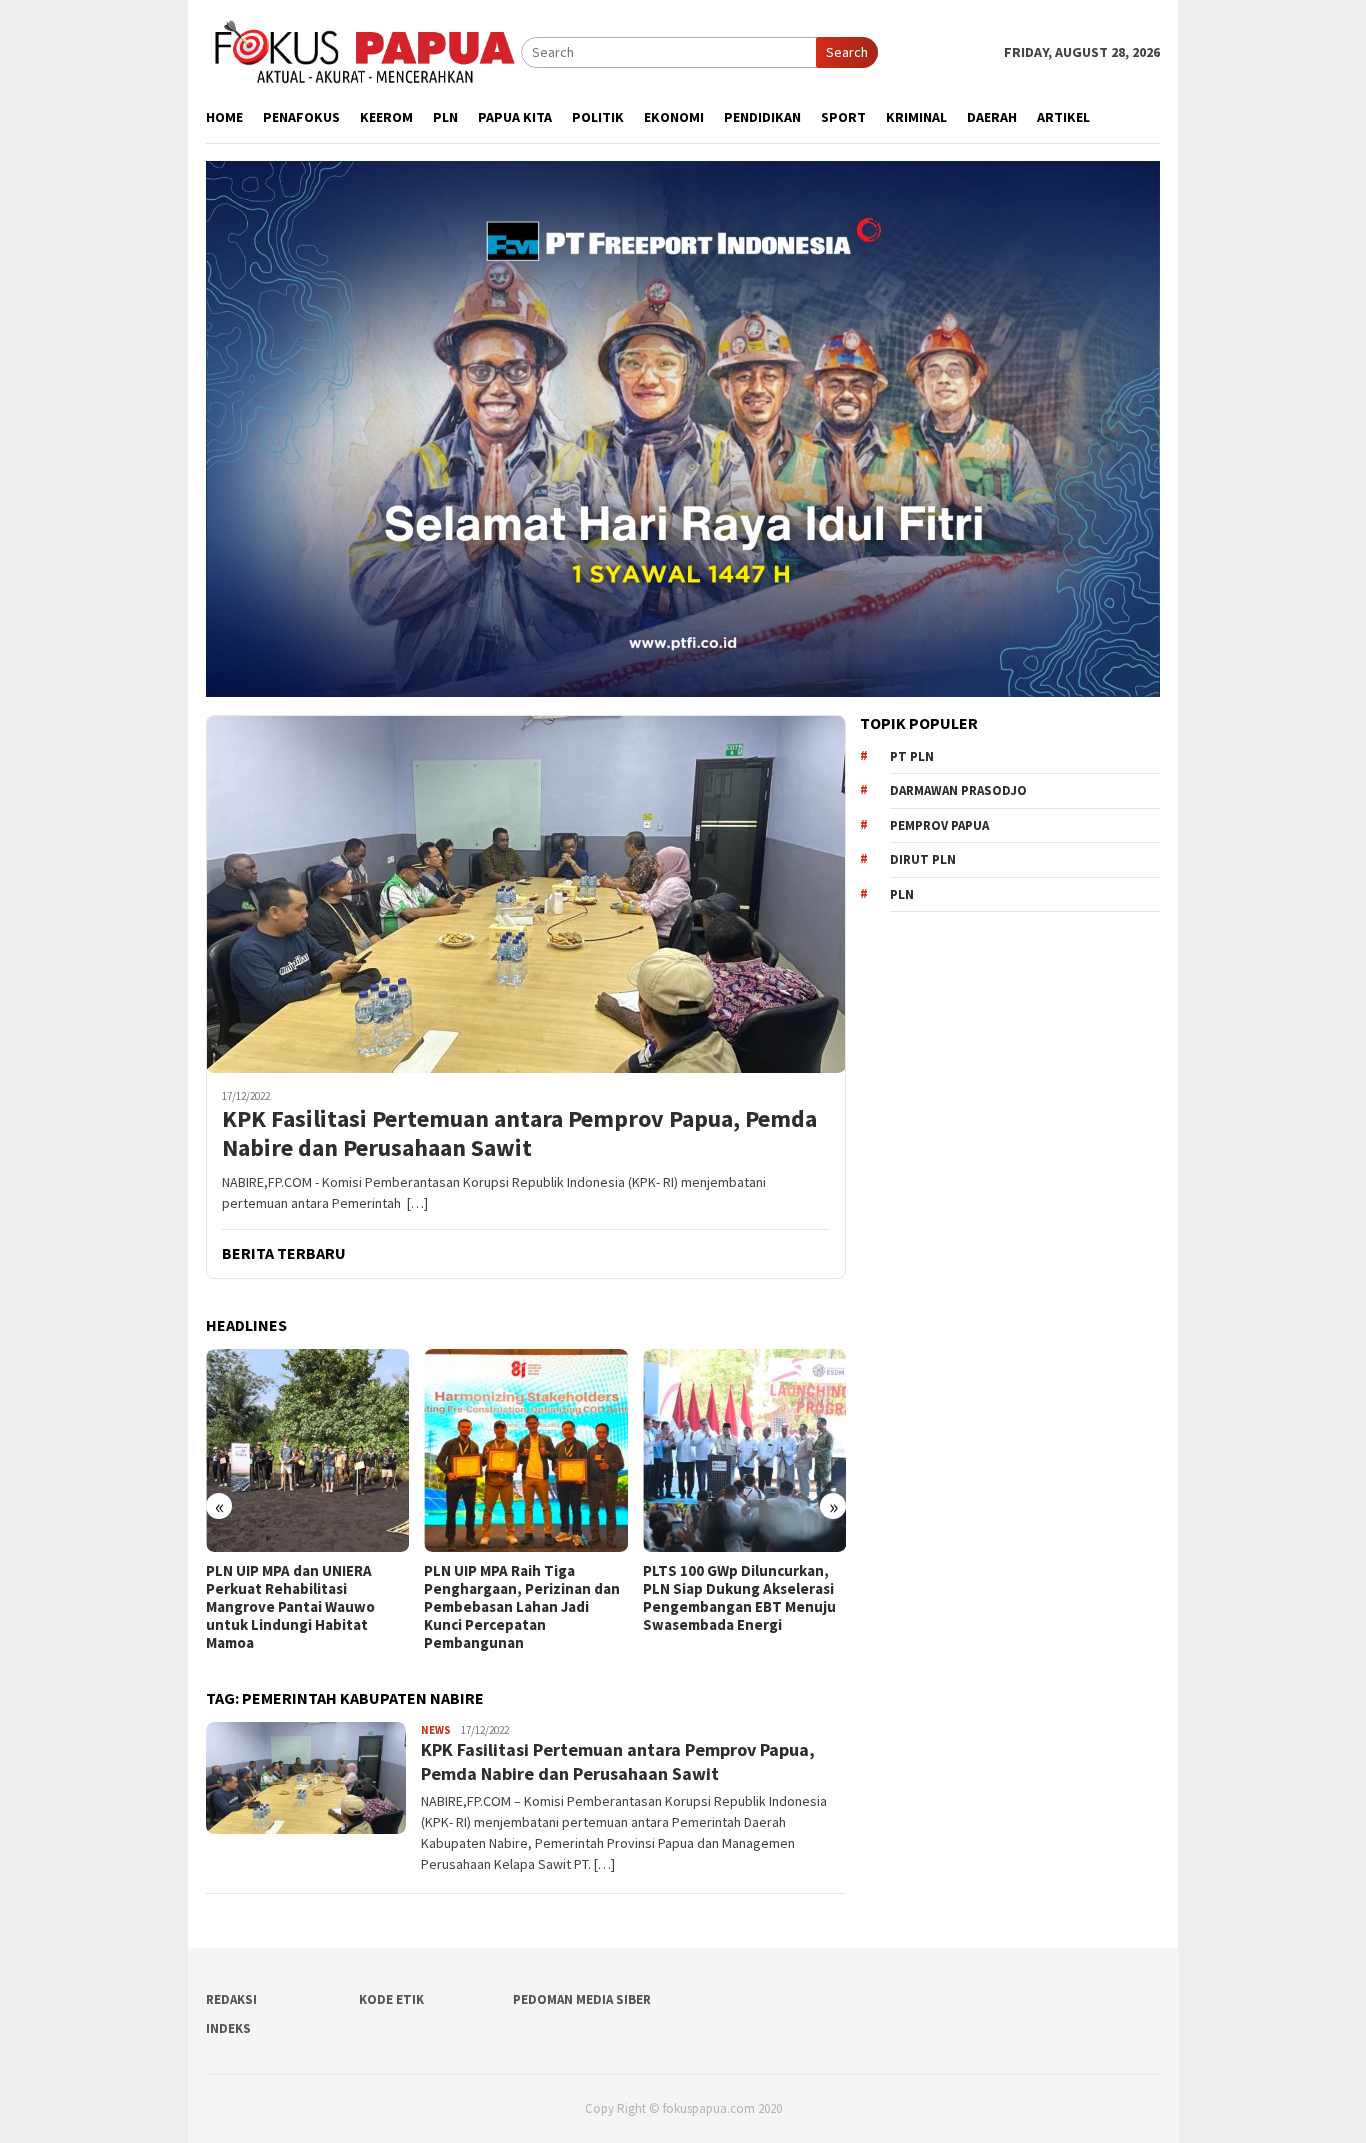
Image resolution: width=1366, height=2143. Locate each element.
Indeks (228, 2028)
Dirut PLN (923, 859)
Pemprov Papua (939, 825)
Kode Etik (391, 1999)
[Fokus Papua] (363, 51)
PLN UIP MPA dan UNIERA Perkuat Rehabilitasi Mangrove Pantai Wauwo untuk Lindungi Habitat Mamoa (290, 1607)
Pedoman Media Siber (582, 1999)
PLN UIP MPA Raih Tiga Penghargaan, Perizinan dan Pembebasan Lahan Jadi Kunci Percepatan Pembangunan (522, 1607)
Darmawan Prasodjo (958, 790)
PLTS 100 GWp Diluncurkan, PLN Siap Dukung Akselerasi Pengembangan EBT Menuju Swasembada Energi (739, 1598)
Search (847, 52)
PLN (902, 894)
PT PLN (912, 756)
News (436, 1730)
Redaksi (231, 1999)
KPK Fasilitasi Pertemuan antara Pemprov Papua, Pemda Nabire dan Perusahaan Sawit (519, 1134)
